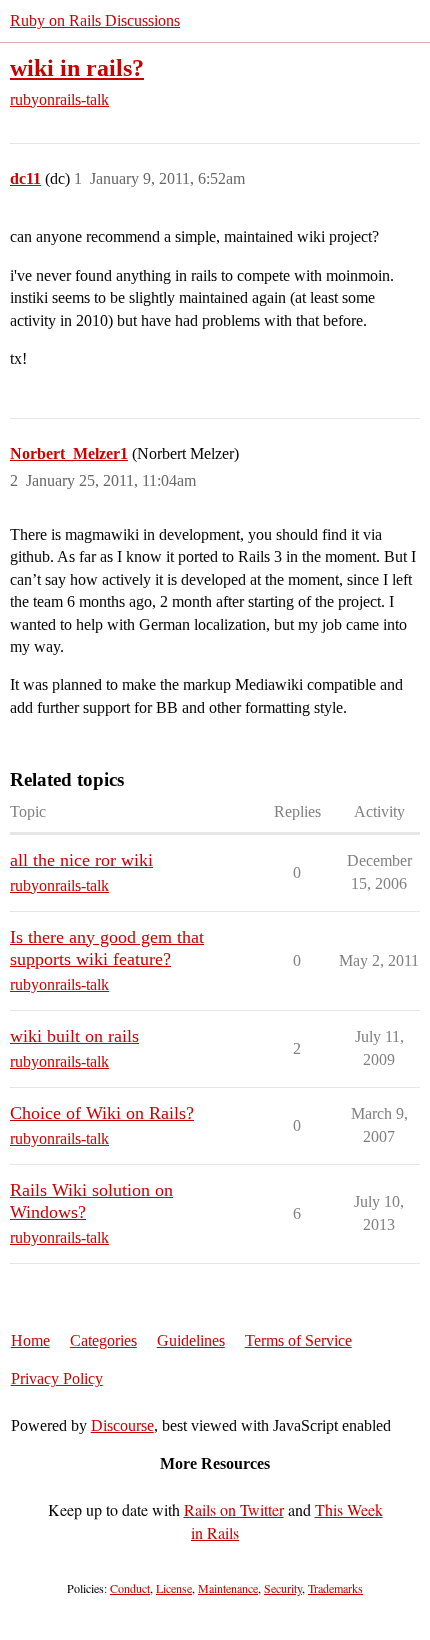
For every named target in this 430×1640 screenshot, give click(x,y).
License (174, 1588)
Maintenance (228, 1588)
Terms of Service (298, 1340)
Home (30, 1340)
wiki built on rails (74, 1036)
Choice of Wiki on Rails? (102, 1113)
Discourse (122, 1425)
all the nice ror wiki (81, 860)
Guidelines (191, 1340)
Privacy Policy (57, 1378)
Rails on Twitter (234, 1509)
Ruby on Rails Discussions (95, 20)
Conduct (130, 1588)
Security (283, 1588)
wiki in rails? (77, 67)
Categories (103, 1340)
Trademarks (335, 1588)
